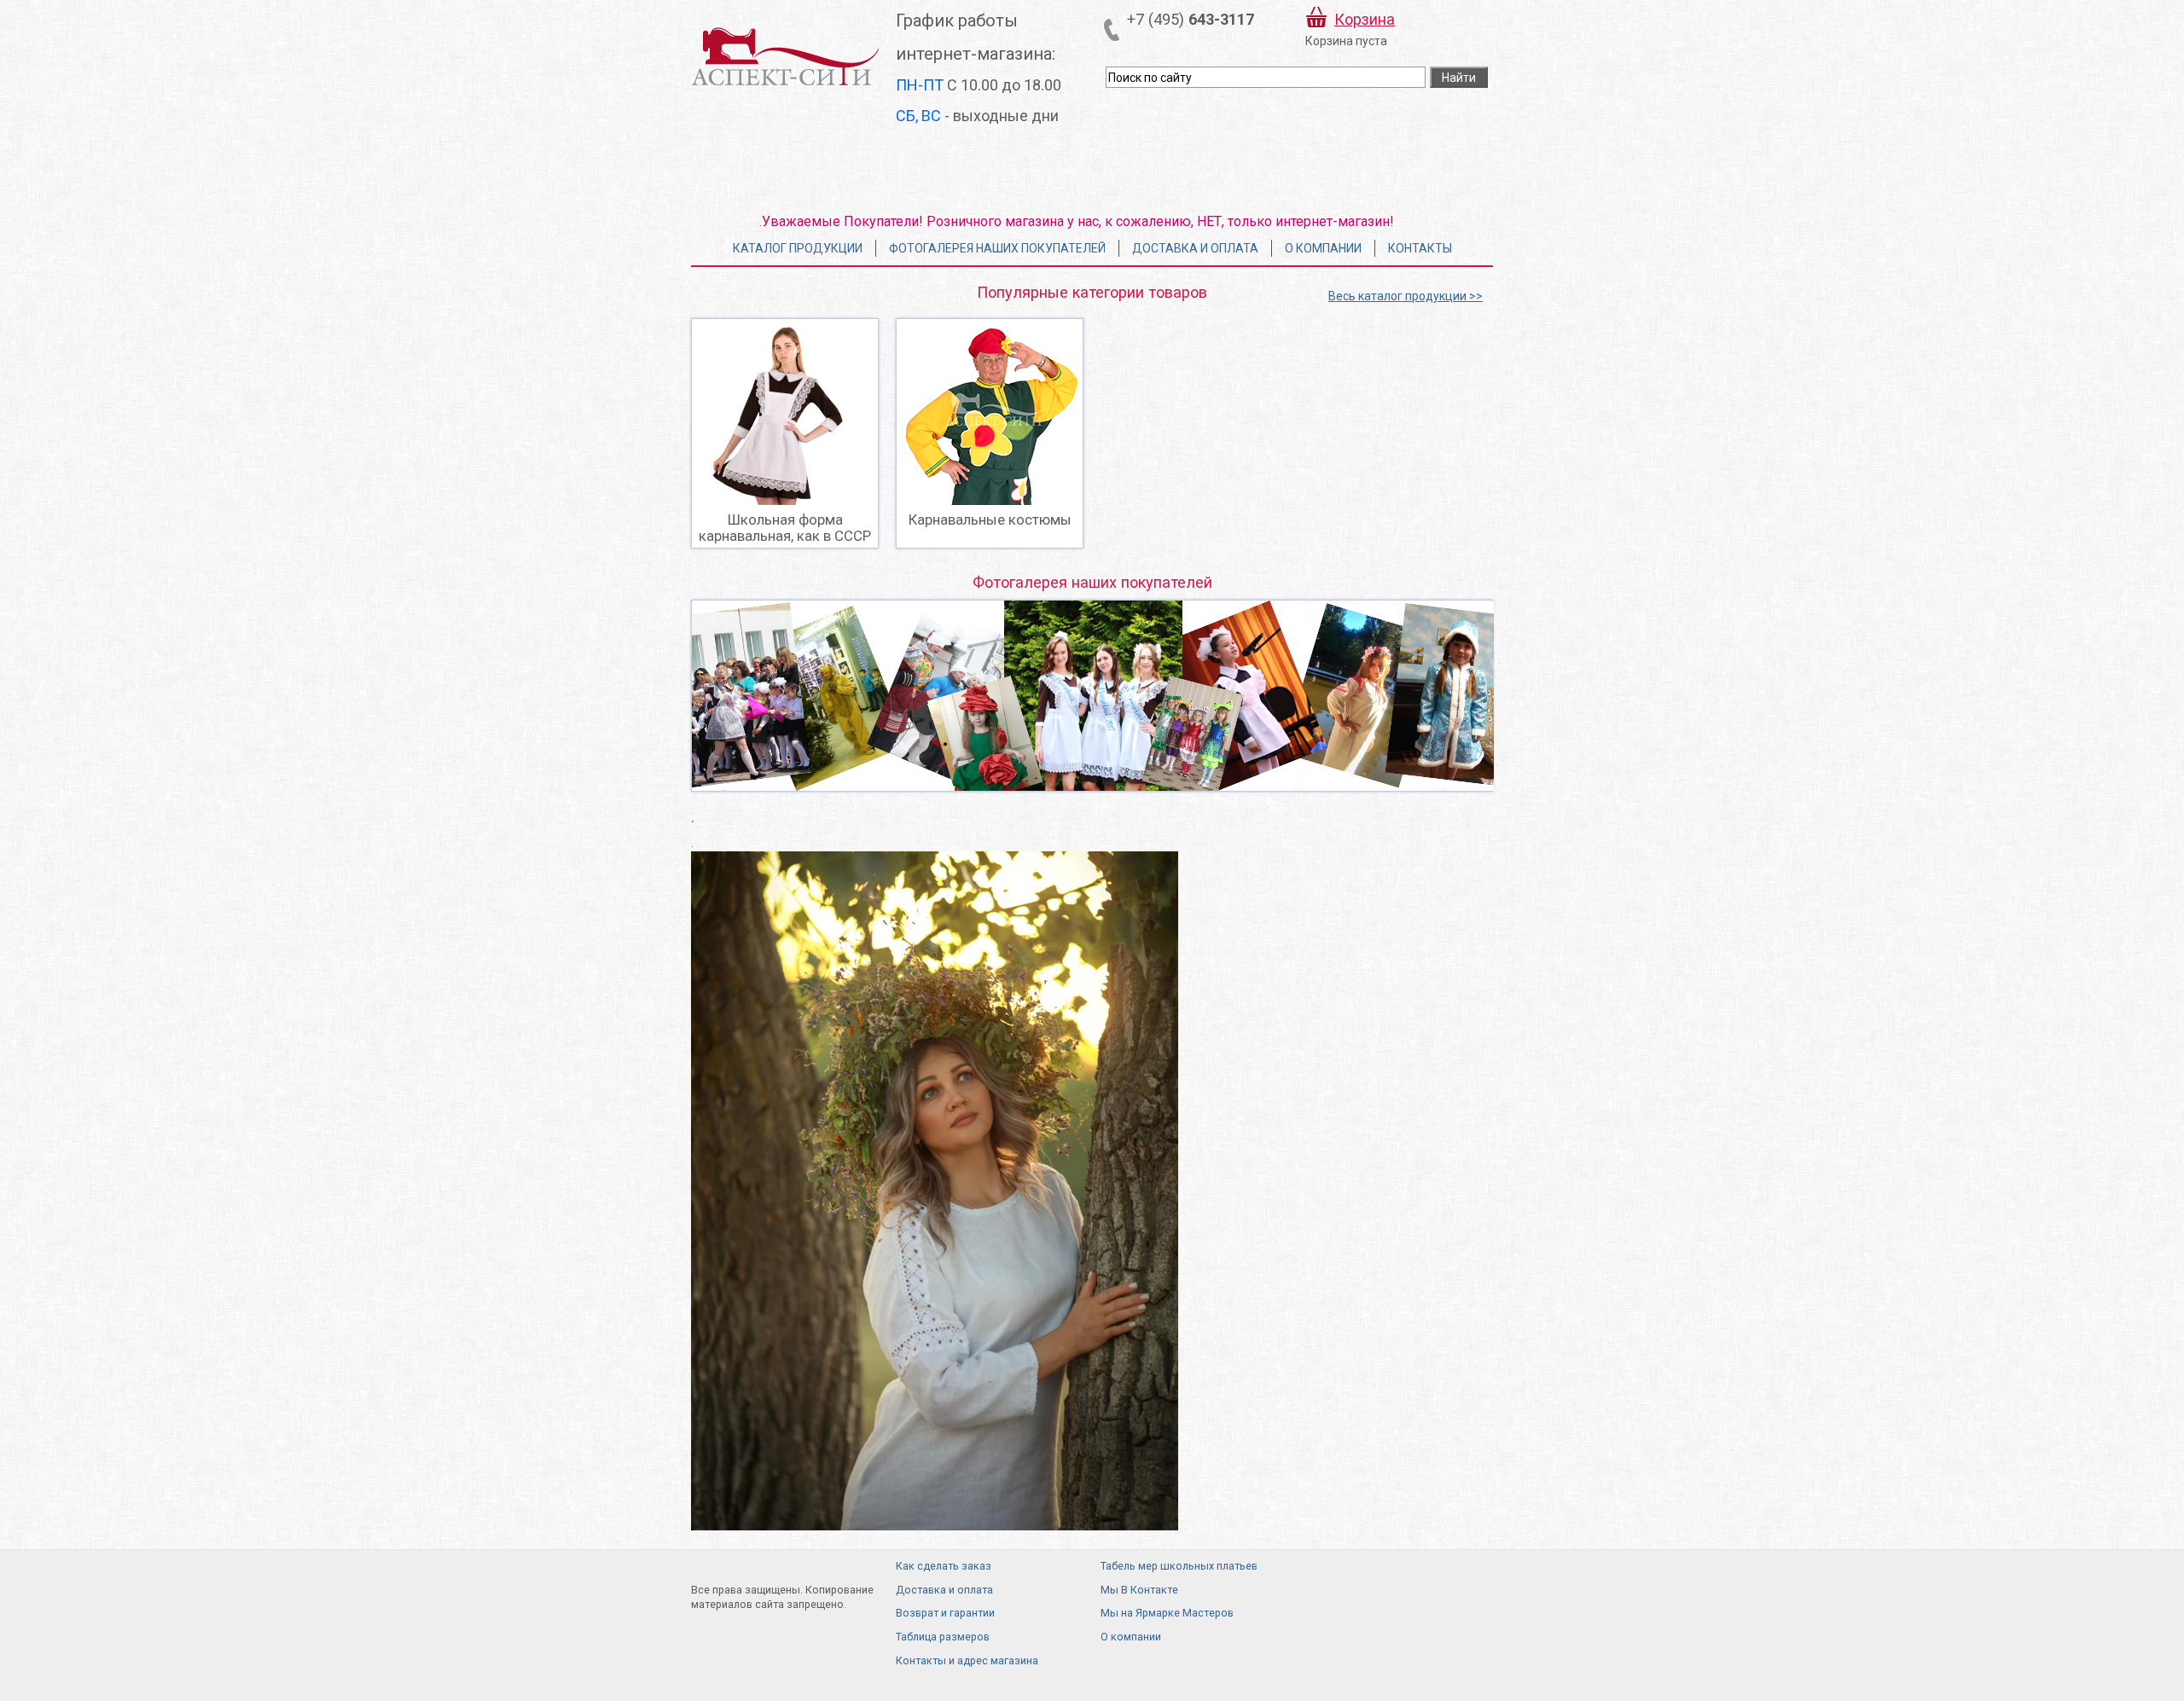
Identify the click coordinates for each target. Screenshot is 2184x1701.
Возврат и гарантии (945, 1613)
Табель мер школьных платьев (1179, 1566)
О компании (1323, 248)
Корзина (1365, 19)
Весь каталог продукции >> (1406, 296)
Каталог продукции (798, 248)
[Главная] (785, 56)
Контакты (1420, 248)
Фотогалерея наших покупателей (997, 248)
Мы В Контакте (1139, 1590)
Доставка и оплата (1195, 248)
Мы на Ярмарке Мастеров (1167, 1613)
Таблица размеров (943, 1637)
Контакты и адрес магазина (967, 1660)
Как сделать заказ (944, 1566)
